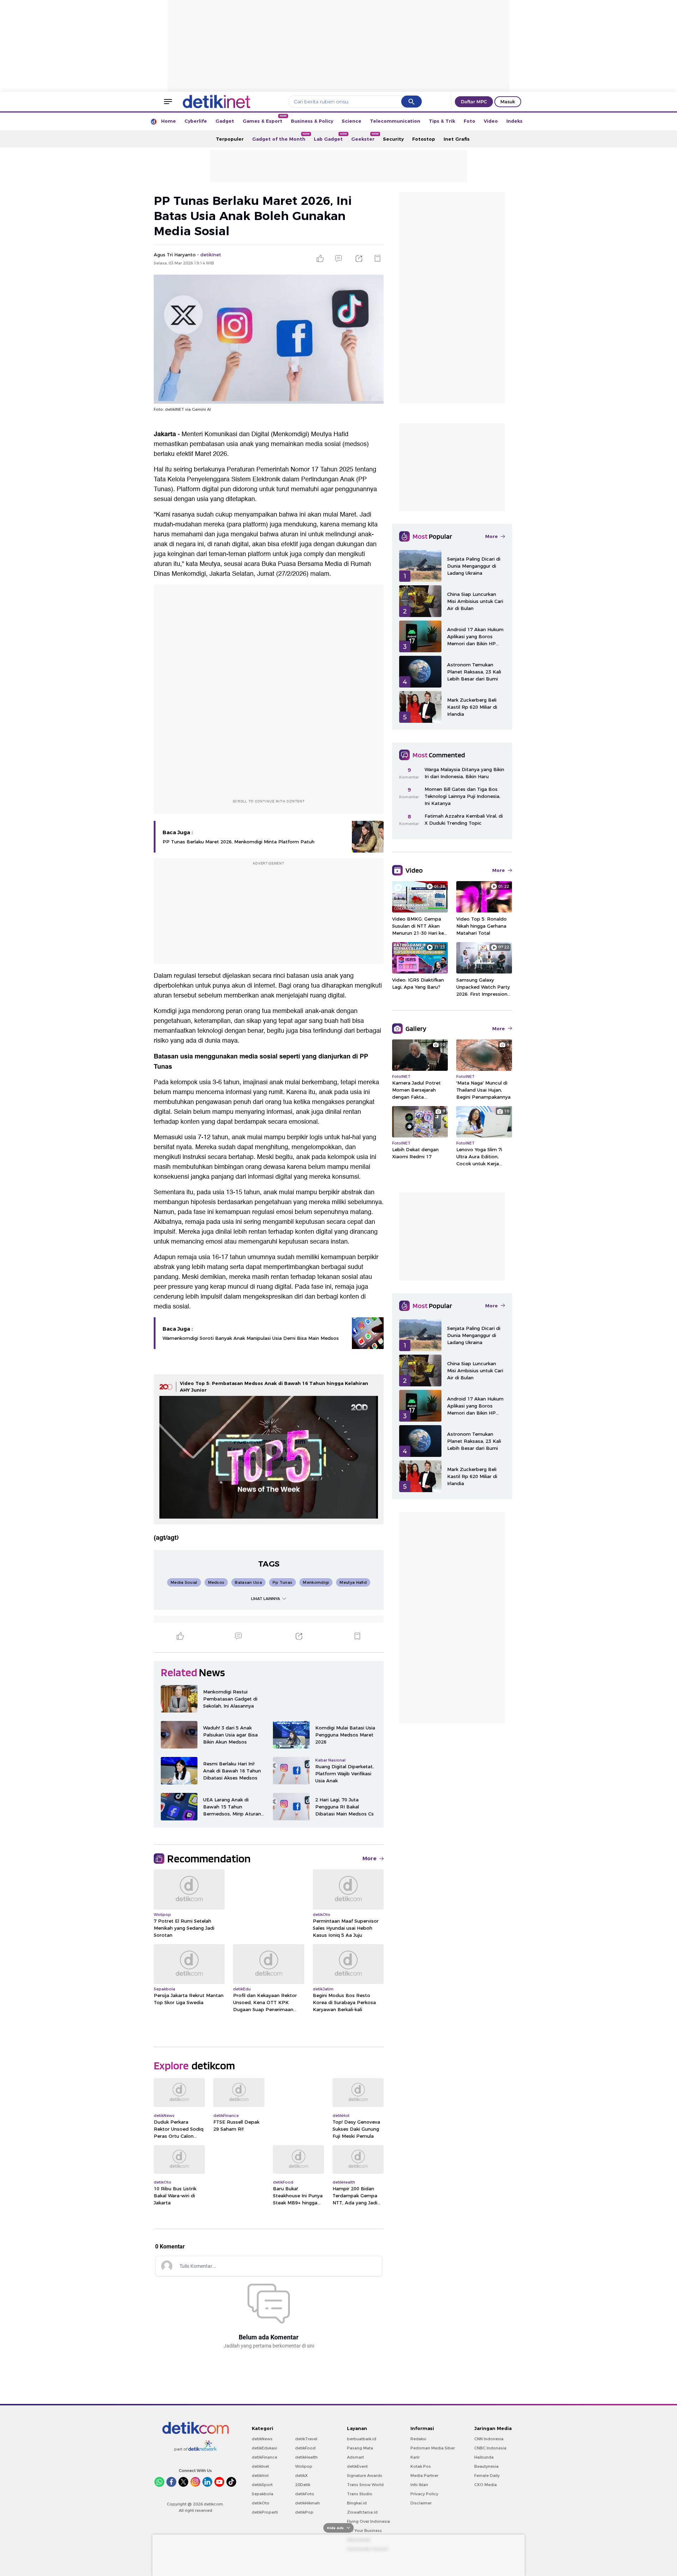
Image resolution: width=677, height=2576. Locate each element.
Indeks (514, 121)
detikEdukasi (264, 2448)
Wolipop (304, 2466)
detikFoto (305, 2494)
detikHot (260, 2476)
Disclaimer (421, 2503)
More (370, 1858)
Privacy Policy (424, 2494)
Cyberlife (196, 121)
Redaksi (418, 2439)
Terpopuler (230, 139)
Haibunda (484, 2457)
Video (491, 121)
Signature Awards (365, 2476)
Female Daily (487, 2476)
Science (352, 121)
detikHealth (306, 2457)
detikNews (262, 2439)
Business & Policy (312, 121)
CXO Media (486, 2485)
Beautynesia (486, 2466)
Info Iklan (419, 2485)
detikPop (304, 2512)
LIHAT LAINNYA (266, 1599)
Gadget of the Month (281, 137)
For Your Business (364, 2531)
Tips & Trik (442, 121)
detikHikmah (307, 2503)
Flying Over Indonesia (368, 2521)
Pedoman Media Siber (433, 2448)
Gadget (225, 121)
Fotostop (424, 139)
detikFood (305, 2448)
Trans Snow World (365, 2485)
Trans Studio (360, 2494)
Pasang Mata (360, 2448)
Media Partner (424, 2476)
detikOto (261, 2503)
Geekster (365, 137)
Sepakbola (263, 2494)
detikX (301, 2476)
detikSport (262, 2485)
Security (393, 139)
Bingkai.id (357, 2503)
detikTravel (306, 2439)
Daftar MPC (474, 102)
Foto (469, 121)
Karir (415, 2457)
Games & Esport (265, 119)
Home (169, 121)
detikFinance (264, 2457)
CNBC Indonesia (490, 2448)
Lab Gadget (330, 137)
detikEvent (357, 2466)
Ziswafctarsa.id (362, 2512)
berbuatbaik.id (362, 2439)
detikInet (260, 2466)
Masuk (508, 102)
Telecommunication (395, 121)
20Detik (303, 2485)
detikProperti (265, 2512)
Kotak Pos (421, 2466)
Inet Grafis (457, 139)
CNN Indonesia (489, 2439)
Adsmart (355, 2457)
